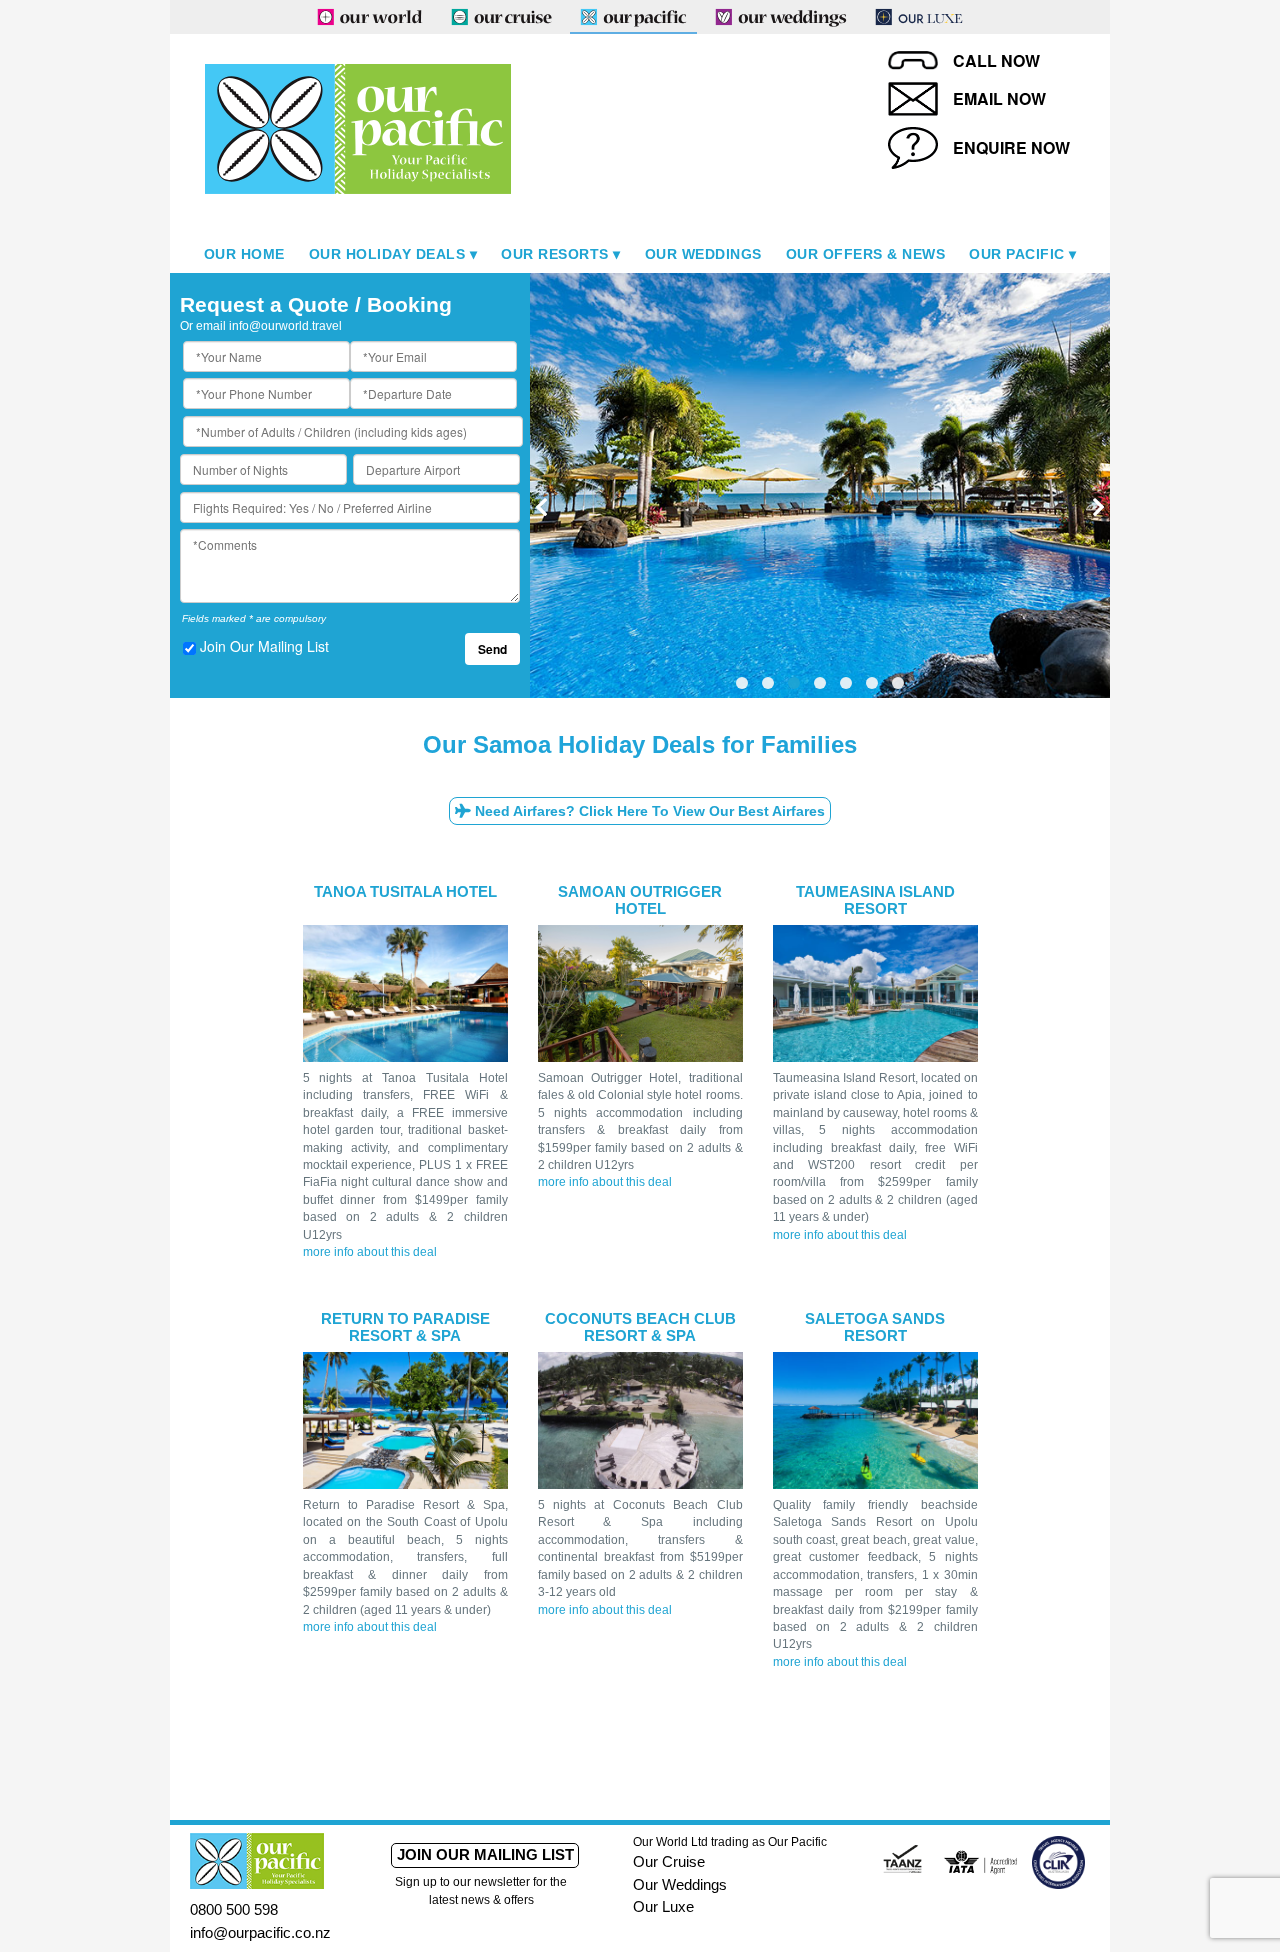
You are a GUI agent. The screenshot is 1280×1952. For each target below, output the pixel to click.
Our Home (244, 254)
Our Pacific (1017, 254)
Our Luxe (663, 1906)
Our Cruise (669, 1861)
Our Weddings (703, 254)
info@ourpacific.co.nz (260, 1932)
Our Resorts (555, 254)
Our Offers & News (866, 254)
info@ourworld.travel (285, 326)
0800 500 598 (234, 1909)
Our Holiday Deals (387, 254)
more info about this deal (370, 1252)
